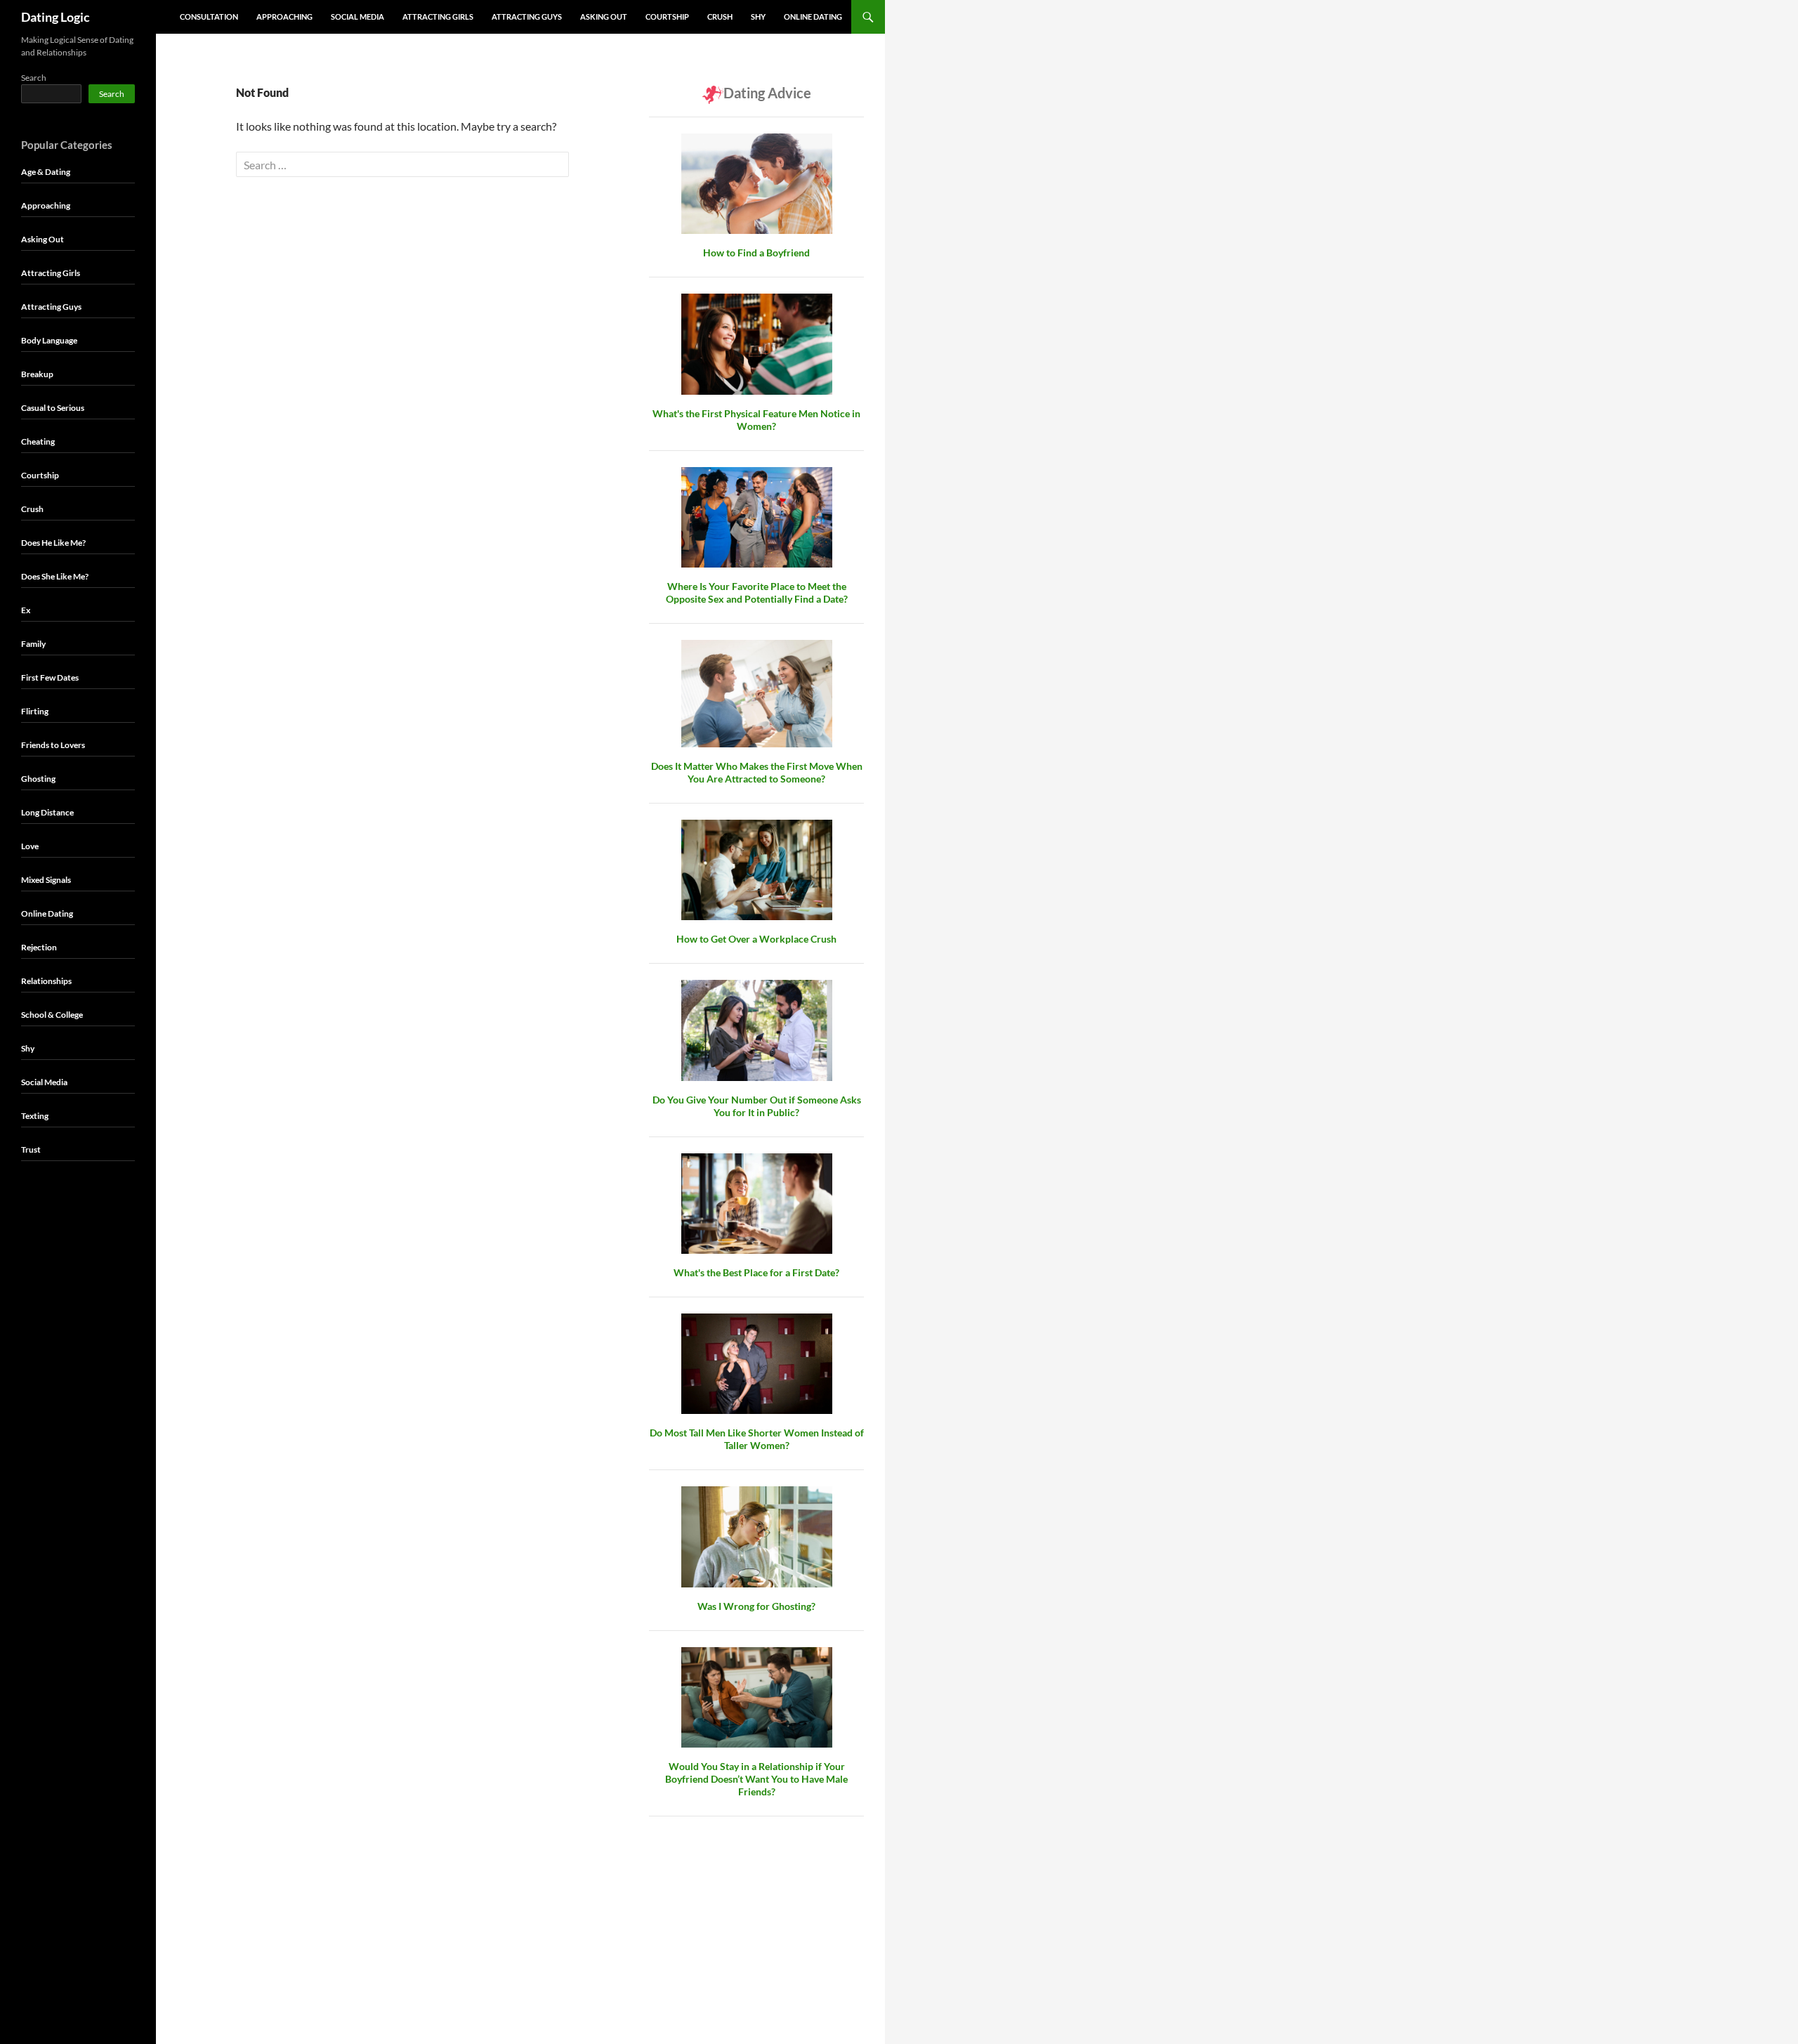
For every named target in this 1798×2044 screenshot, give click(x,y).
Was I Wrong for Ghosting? (756, 1606)
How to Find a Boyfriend (756, 253)
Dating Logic (55, 17)
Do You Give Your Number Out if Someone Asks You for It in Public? (757, 1106)
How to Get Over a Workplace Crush (756, 939)
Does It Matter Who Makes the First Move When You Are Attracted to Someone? (757, 772)
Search (34, 78)
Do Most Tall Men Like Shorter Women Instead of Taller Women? (757, 1439)
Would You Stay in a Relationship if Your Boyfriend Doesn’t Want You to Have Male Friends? (756, 1779)
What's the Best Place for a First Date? (756, 1272)
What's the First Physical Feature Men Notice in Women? (756, 420)
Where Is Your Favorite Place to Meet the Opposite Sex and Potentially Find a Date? (757, 592)
